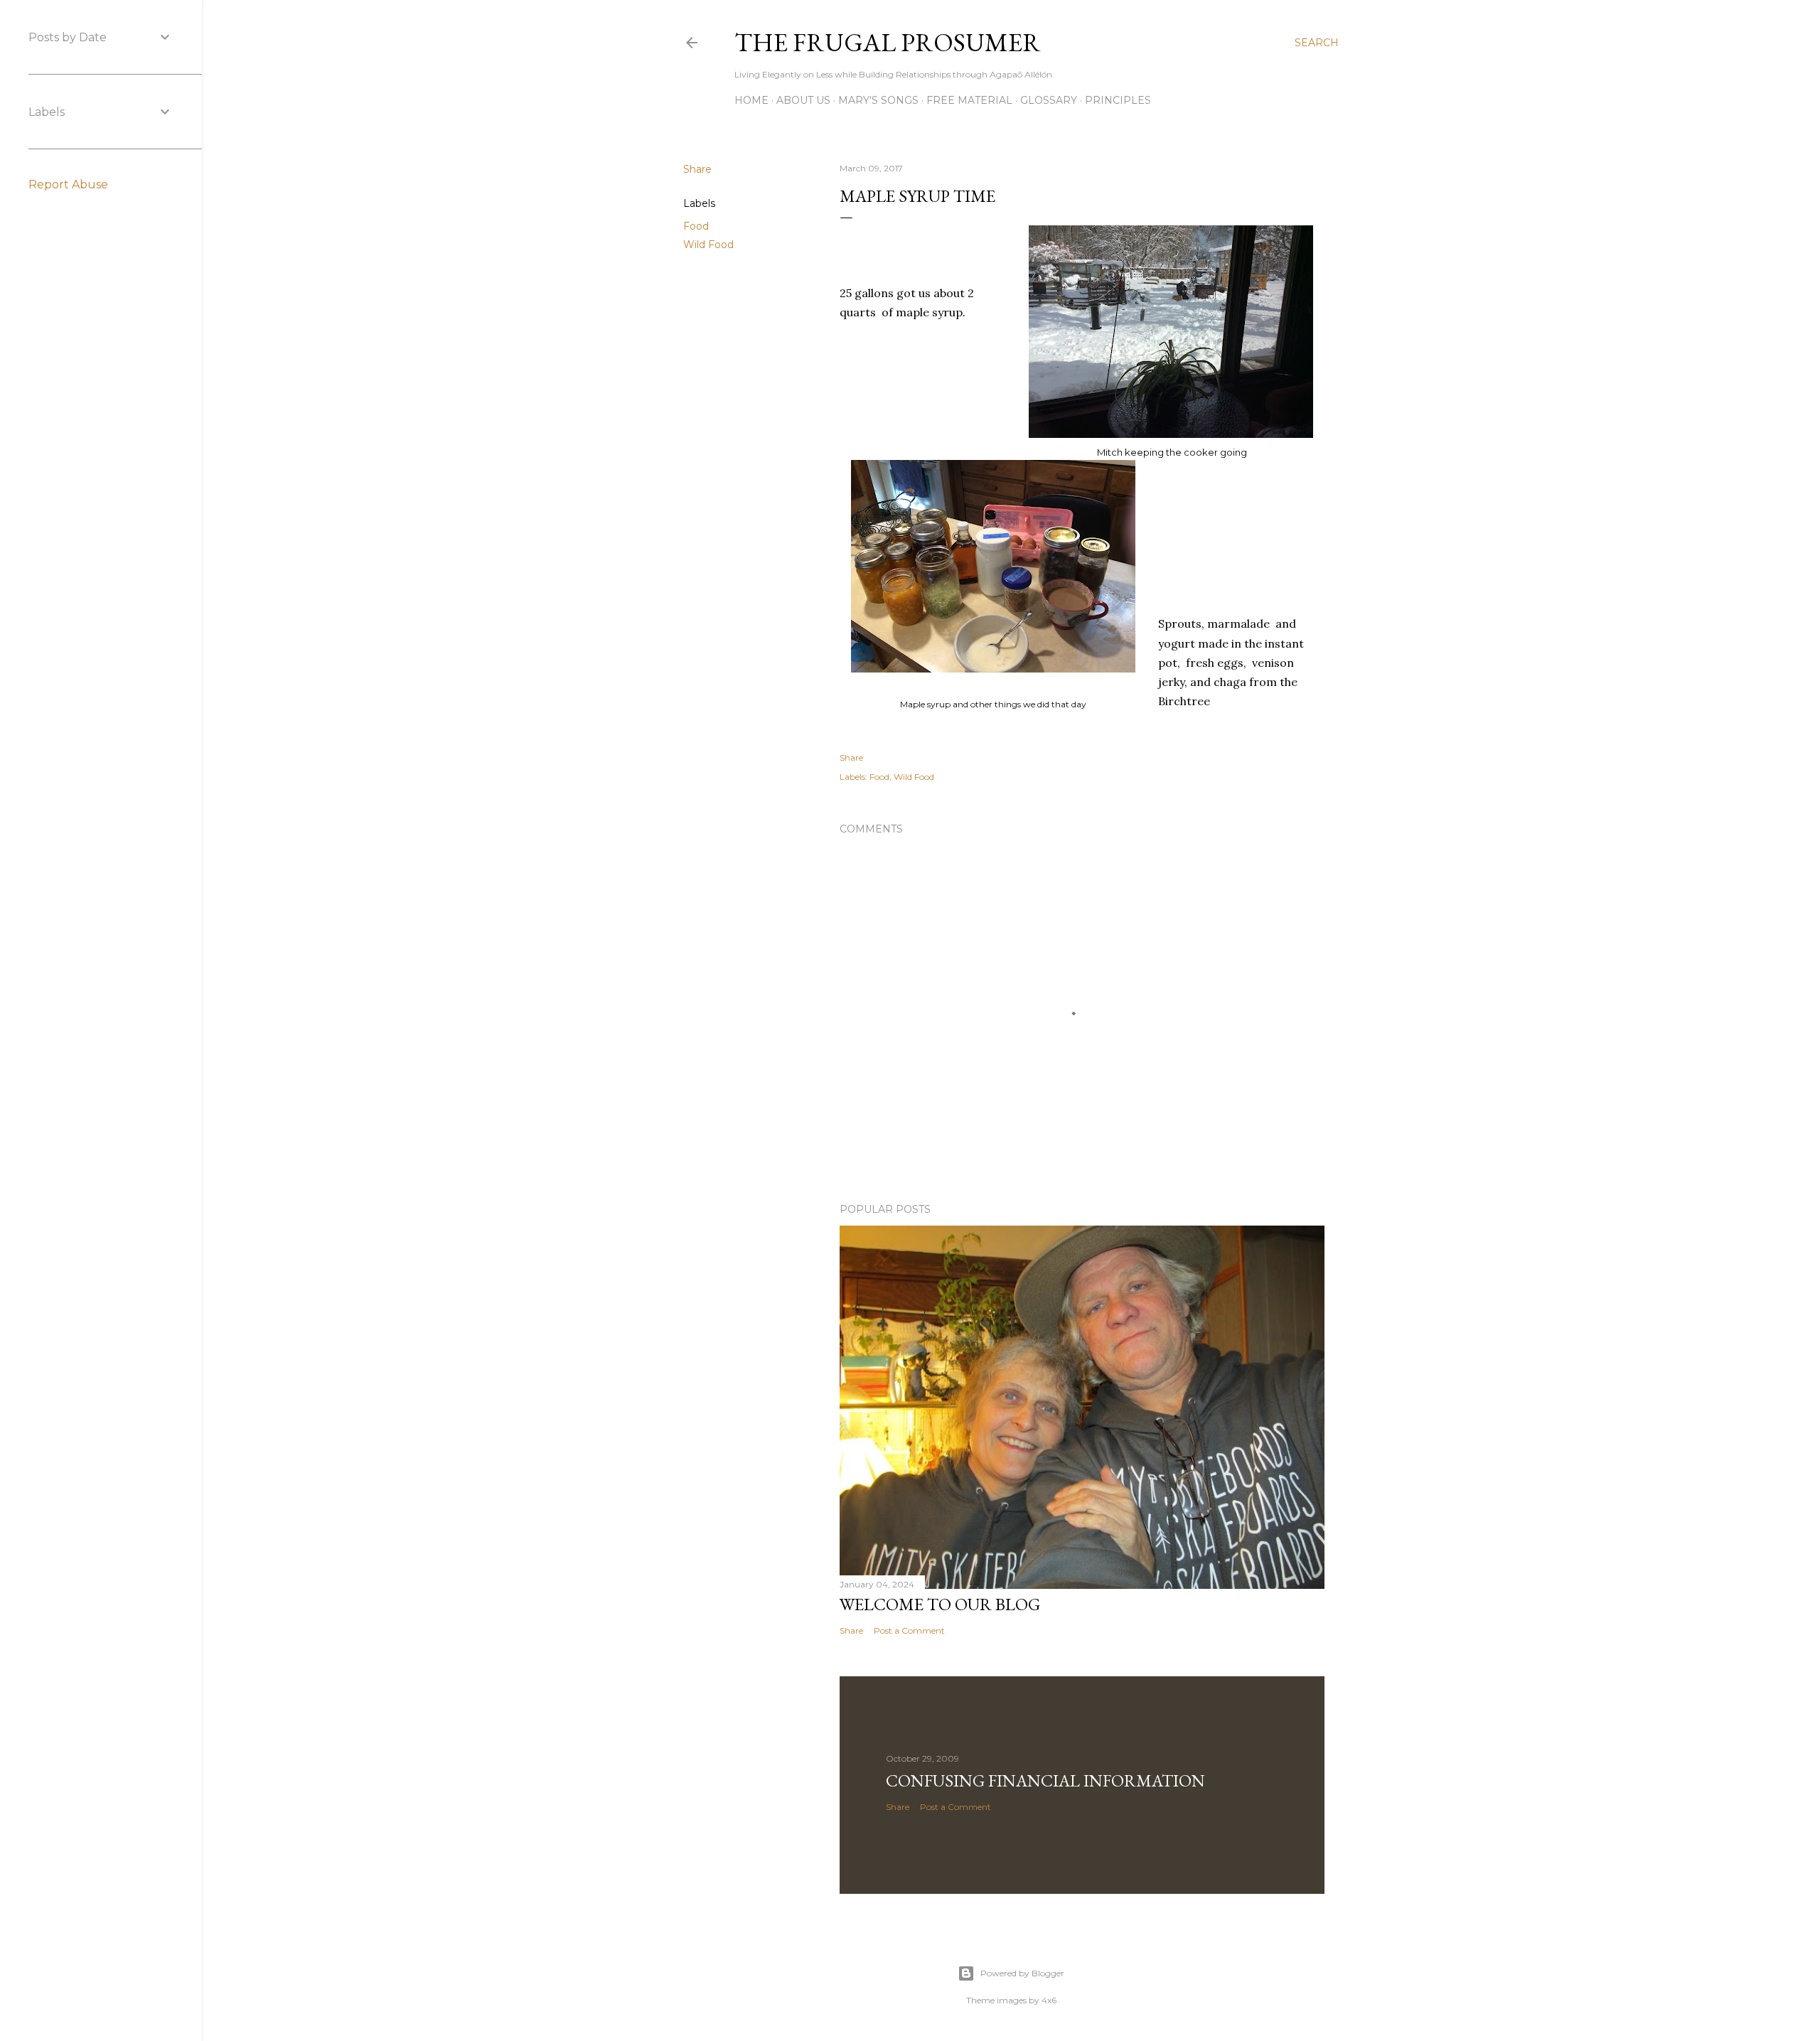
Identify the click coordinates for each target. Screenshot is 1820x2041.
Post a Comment (909, 1630)
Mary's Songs (878, 100)
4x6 (1049, 2000)
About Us (803, 100)
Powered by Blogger (1022, 1973)
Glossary (1049, 100)
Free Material (969, 100)
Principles (1118, 100)
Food (696, 226)
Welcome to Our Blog (940, 1604)
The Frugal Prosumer (888, 42)
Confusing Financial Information (1045, 1780)
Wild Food (708, 245)
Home (751, 100)
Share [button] (697, 169)
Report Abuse (68, 184)
